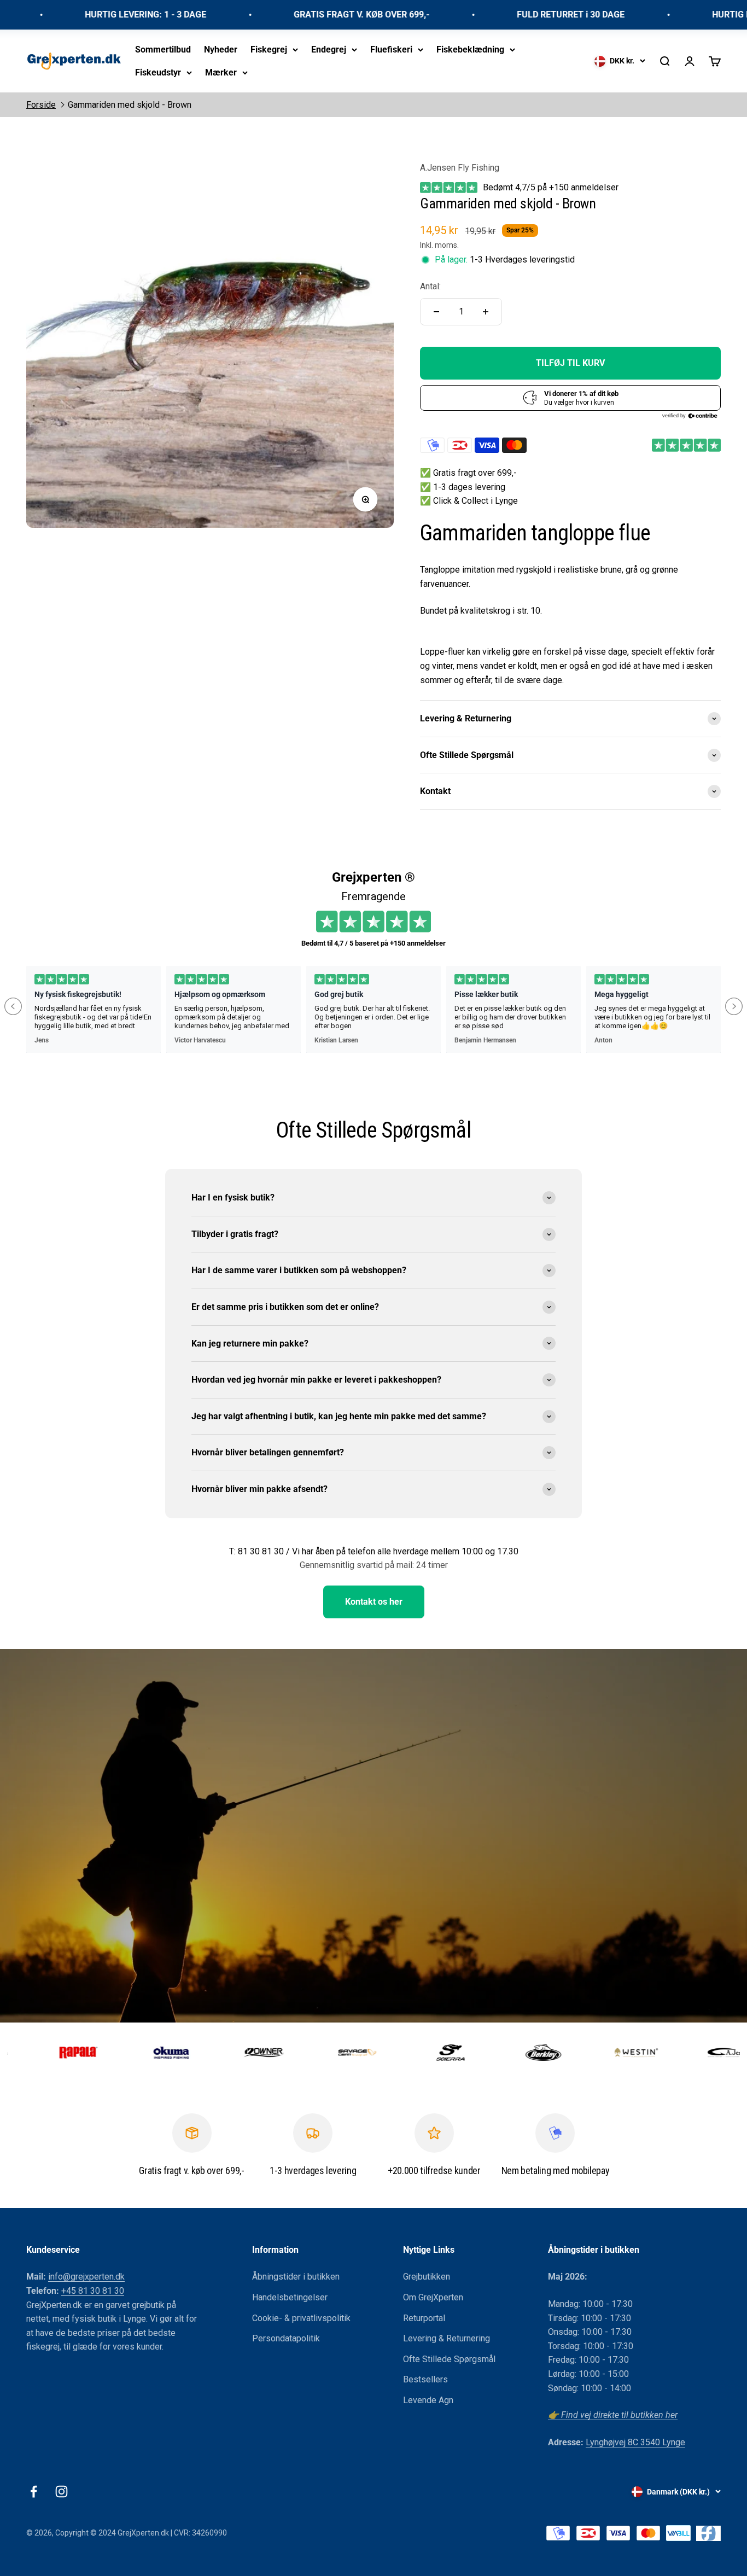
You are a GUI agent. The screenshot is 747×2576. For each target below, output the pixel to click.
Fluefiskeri (391, 49)
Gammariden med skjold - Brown (130, 105)
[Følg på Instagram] (62, 2492)
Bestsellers (425, 2379)
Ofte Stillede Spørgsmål (449, 2359)
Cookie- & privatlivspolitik (301, 2318)
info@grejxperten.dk (86, 2277)
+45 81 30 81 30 (93, 2291)
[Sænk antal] (436, 312)
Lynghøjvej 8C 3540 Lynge (635, 2442)
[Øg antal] (486, 312)
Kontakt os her (374, 1602)
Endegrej (329, 49)
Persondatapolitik (286, 2338)
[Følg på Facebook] (34, 2492)
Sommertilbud (163, 49)
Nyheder (221, 49)
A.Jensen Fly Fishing (460, 168)
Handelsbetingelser (290, 2297)
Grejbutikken (427, 2277)
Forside (41, 105)
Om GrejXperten (433, 2297)
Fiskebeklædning (470, 49)
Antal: (430, 286)
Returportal (424, 2318)
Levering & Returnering (447, 2338)
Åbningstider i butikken (296, 2277)
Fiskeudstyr (158, 72)
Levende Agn (428, 2400)
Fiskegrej (269, 49)
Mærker (221, 72)
